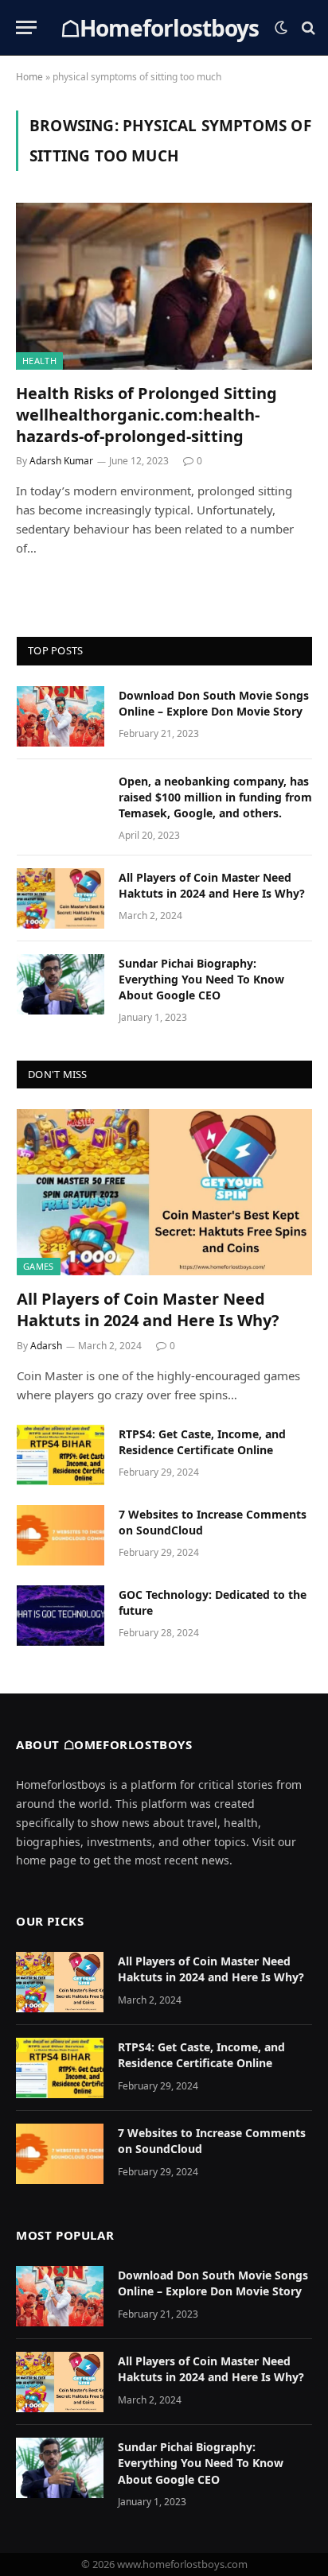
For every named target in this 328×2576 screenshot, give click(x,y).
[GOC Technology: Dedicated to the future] (61, 1616)
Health (39, 361)
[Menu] (26, 27)
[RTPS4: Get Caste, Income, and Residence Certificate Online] (61, 1455)
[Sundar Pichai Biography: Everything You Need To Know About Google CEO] (61, 984)
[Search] (307, 27)
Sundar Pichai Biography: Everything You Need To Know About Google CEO (201, 979)
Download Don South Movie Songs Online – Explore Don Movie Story (214, 703)
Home (29, 77)
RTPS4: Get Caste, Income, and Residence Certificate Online (202, 1442)
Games (39, 1266)
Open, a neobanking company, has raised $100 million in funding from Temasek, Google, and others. (215, 797)
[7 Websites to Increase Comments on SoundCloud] (61, 1535)
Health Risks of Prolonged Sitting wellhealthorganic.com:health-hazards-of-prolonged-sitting (146, 415)
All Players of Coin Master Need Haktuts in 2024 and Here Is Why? (212, 885)
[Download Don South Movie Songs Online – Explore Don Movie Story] (61, 716)
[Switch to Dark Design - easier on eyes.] (281, 28)
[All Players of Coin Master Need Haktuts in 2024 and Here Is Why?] (61, 898)
